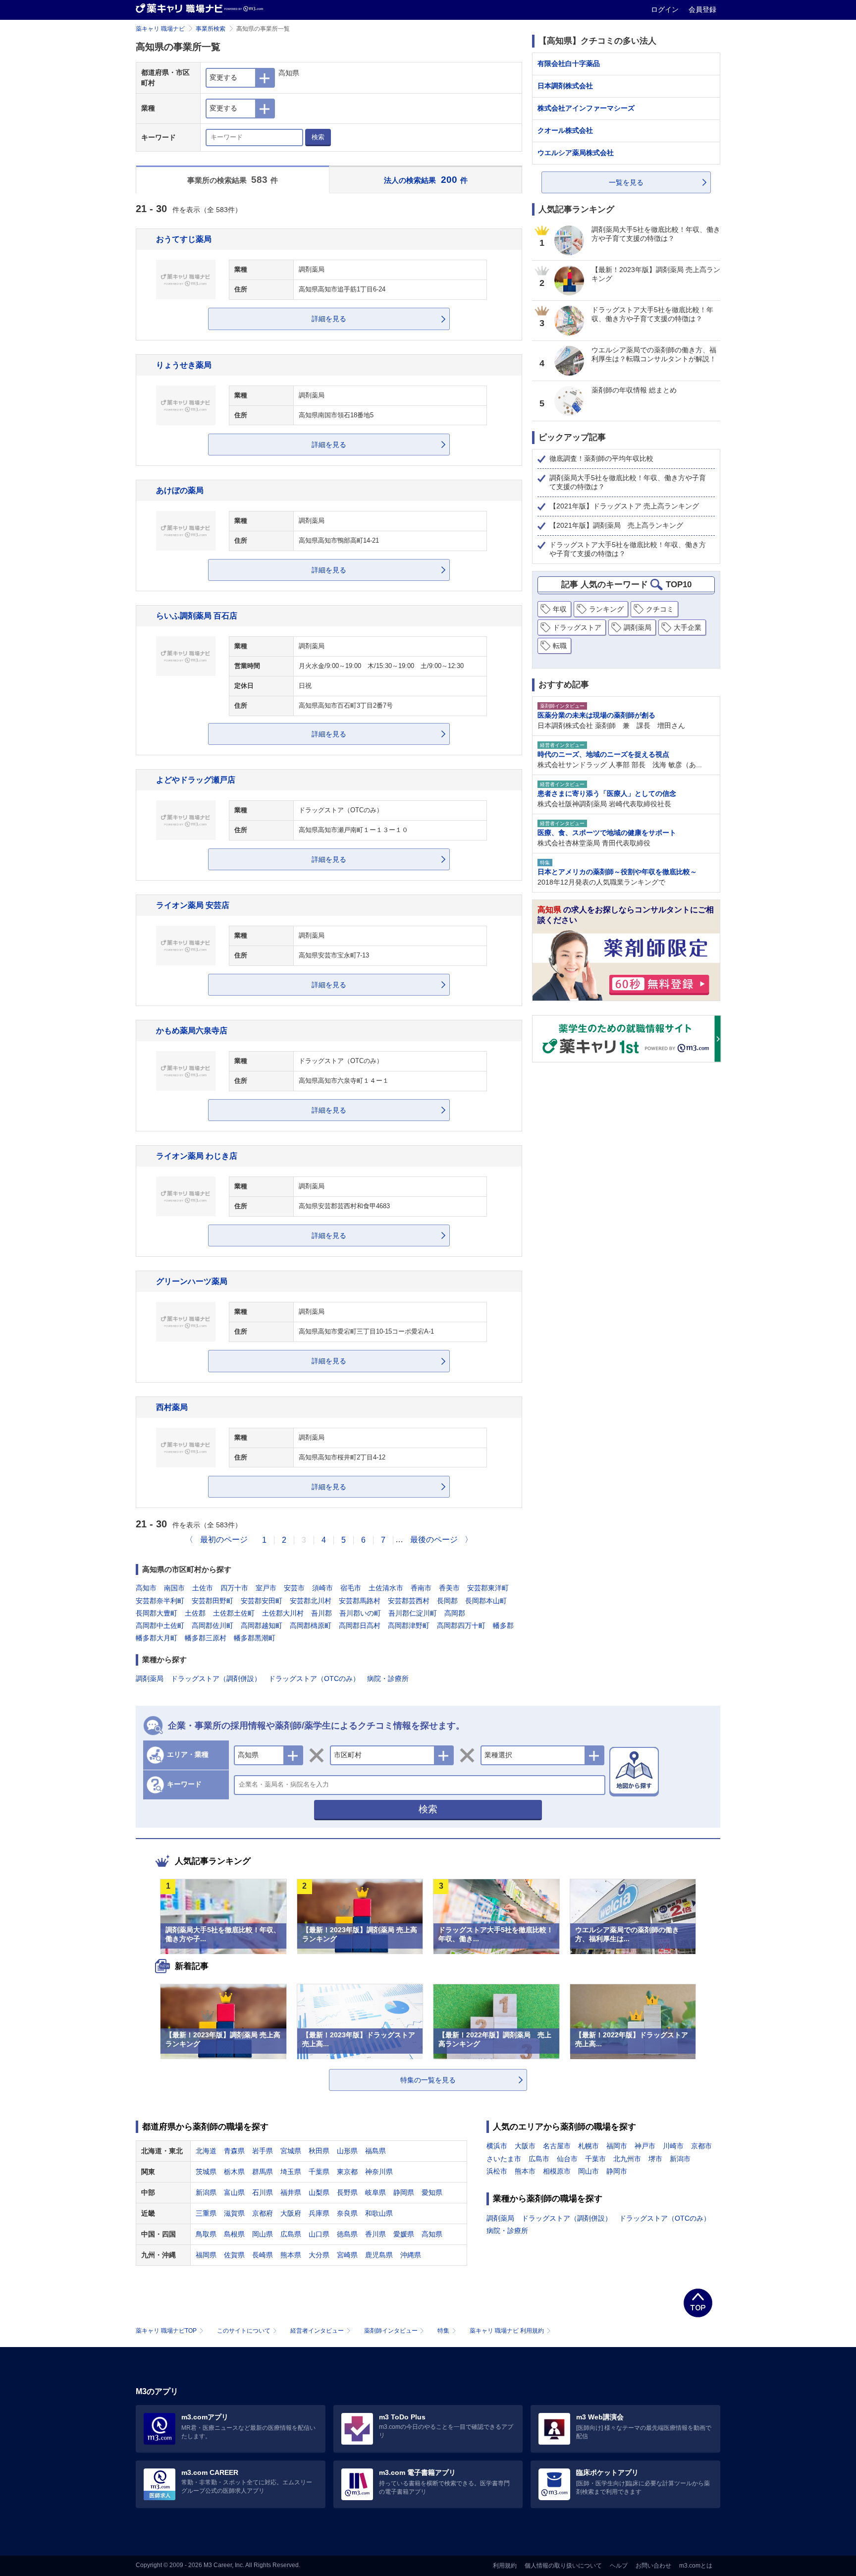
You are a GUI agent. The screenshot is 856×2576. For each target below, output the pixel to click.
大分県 (319, 2255)
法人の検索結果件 (426, 180)
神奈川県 (379, 2172)
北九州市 (627, 2159)
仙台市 (567, 2159)
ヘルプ (619, 2566)
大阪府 (291, 2213)
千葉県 (319, 2172)
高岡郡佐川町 (213, 1625)
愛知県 (432, 2192)
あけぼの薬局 (180, 490)
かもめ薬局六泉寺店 (192, 1030)
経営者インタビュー (317, 2331)
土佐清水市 (386, 1588)
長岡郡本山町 (486, 1601)
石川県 (263, 2192)
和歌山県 (379, 2213)
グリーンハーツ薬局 (192, 1281)
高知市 (146, 1588)
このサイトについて (244, 2331)
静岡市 (617, 2171)
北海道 (206, 2151)
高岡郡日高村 (360, 1625)
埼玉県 (291, 2172)
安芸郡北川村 (311, 1601)
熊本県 (291, 2255)
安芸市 (294, 1588)
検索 (318, 137)
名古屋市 (557, 2146)
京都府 (263, 2213)
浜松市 (497, 2171)
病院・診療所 (388, 1679)
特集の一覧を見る (428, 2080)
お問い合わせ (653, 2566)
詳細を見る (329, 319)
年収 (560, 609)
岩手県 (263, 2151)
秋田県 (319, 2151)
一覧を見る (626, 182)
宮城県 (291, 2151)
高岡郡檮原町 (311, 1625)
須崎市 (322, 1588)
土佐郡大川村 (283, 1613)
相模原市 (557, 2171)
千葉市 (595, 2159)
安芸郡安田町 (262, 1601)
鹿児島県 (379, 2255)
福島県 (375, 2151)
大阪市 (525, 2146)
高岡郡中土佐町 (160, 1625)
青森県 (234, 2151)
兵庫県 (319, 2213)
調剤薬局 (150, 1679)
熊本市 (525, 2171)
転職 (560, 646)
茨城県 (206, 2172)
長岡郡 (447, 1601)
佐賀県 (234, 2255)
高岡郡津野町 (409, 1625)
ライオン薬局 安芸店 (193, 905)
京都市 (701, 2146)
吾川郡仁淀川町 (413, 1613)
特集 (443, 2331)
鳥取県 (206, 2234)
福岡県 (206, 2255)
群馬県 (263, 2172)
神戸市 (645, 2146)
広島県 (291, 2234)
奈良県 (347, 2213)
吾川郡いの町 (360, 1613)
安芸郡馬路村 (360, 1601)
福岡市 (617, 2146)
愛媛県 (404, 2234)
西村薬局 (172, 1407)
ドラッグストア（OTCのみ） (314, 1679)
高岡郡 (455, 1613)
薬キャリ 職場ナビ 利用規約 (507, 2331)
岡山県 (263, 2234)
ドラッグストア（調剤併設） (216, 1679)
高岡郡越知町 (262, 1625)
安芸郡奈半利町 (160, 1601)
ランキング (606, 609)
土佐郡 (195, 1613)
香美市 (449, 1588)
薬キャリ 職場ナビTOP (166, 2331)
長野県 (347, 2192)
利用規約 (505, 2566)
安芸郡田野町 (213, 1601)
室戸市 (266, 1588)
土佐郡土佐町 (234, 1613)
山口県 (319, 2234)
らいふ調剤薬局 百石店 (197, 616)
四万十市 (234, 1588)
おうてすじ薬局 (184, 239)
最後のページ (434, 1540)
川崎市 (673, 2146)
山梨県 (319, 2192)
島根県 (234, 2234)
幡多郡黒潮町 (255, 1638)
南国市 (174, 1588)
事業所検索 (211, 29)
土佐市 (203, 1588)
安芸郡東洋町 (488, 1588)
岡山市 (588, 2171)
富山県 (234, 2192)
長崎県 (263, 2255)
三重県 (206, 2213)
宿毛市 (351, 1588)
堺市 (655, 2159)
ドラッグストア (577, 627)
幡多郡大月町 (157, 1638)
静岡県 (404, 2192)
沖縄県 (411, 2255)
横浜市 (497, 2146)
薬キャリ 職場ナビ (160, 29)
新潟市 (680, 2159)
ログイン (666, 9)
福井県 (291, 2192)
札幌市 (588, 2146)
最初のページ (224, 1540)
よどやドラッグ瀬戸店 (196, 780)
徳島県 (347, 2234)
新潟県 (206, 2192)
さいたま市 (504, 2159)
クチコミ (660, 609)
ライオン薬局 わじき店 (197, 1156)
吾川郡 (321, 1613)
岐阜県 (375, 2192)
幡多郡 (503, 1625)
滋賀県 (234, 2213)
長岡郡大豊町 (157, 1613)
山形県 (347, 2151)
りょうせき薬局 (184, 365)
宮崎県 (347, 2255)
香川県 (375, 2234)
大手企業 (688, 627)
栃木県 (234, 2172)
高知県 (432, 2234)
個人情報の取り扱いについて (563, 2566)
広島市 (539, 2159)
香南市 (421, 1588)
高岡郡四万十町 (461, 1625)
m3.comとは (696, 2566)
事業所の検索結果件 (233, 180)
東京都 (347, 2172)
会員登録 (702, 9)
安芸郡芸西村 (409, 1601)
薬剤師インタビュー (391, 2331)
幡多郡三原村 (206, 1638)
